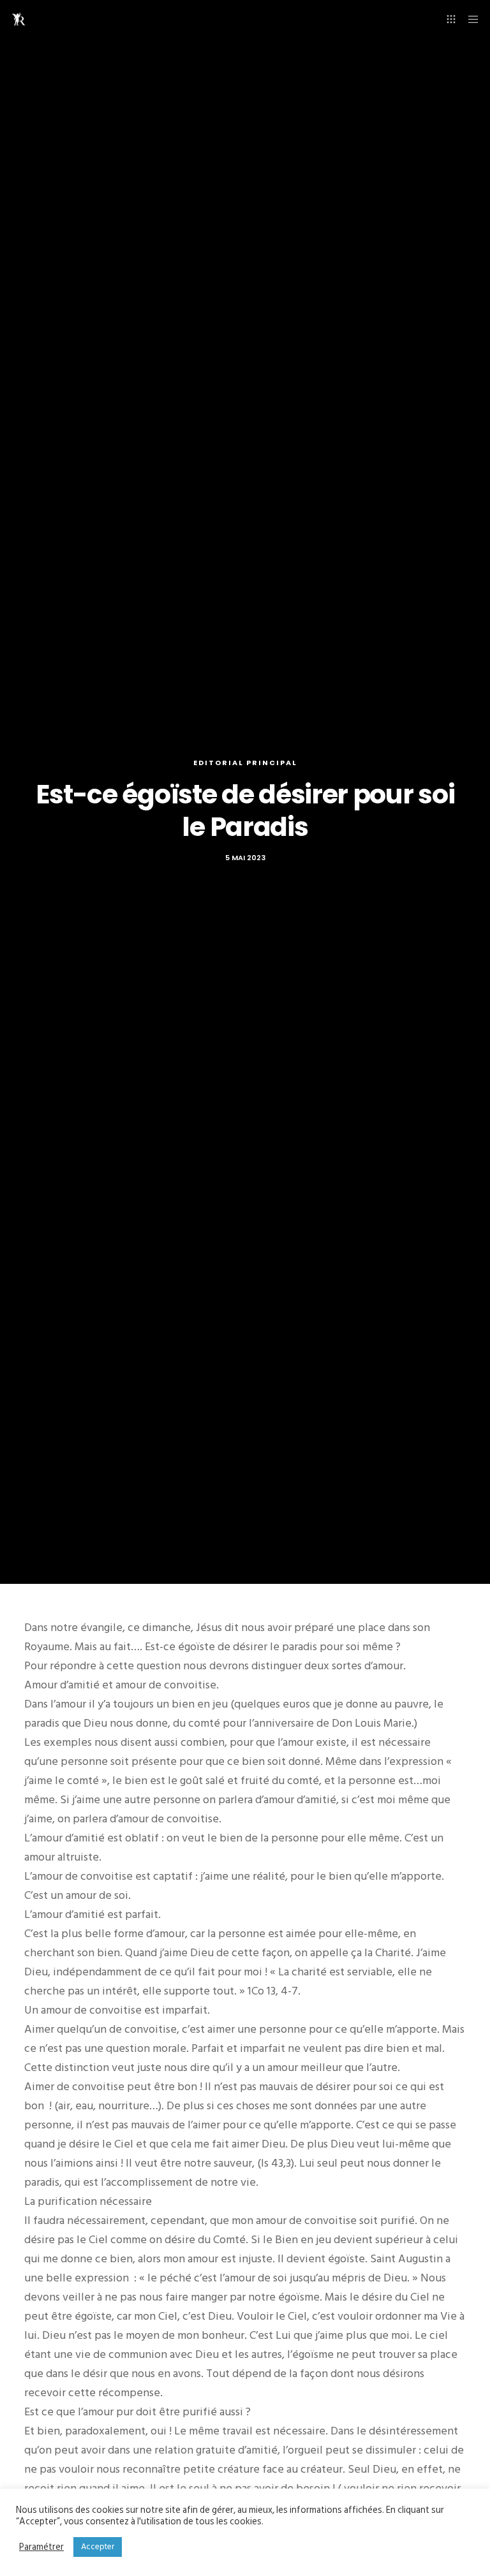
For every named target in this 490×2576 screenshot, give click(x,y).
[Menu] (469, 19)
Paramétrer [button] (41, 2547)
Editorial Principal (245, 763)
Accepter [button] (98, 2547)
